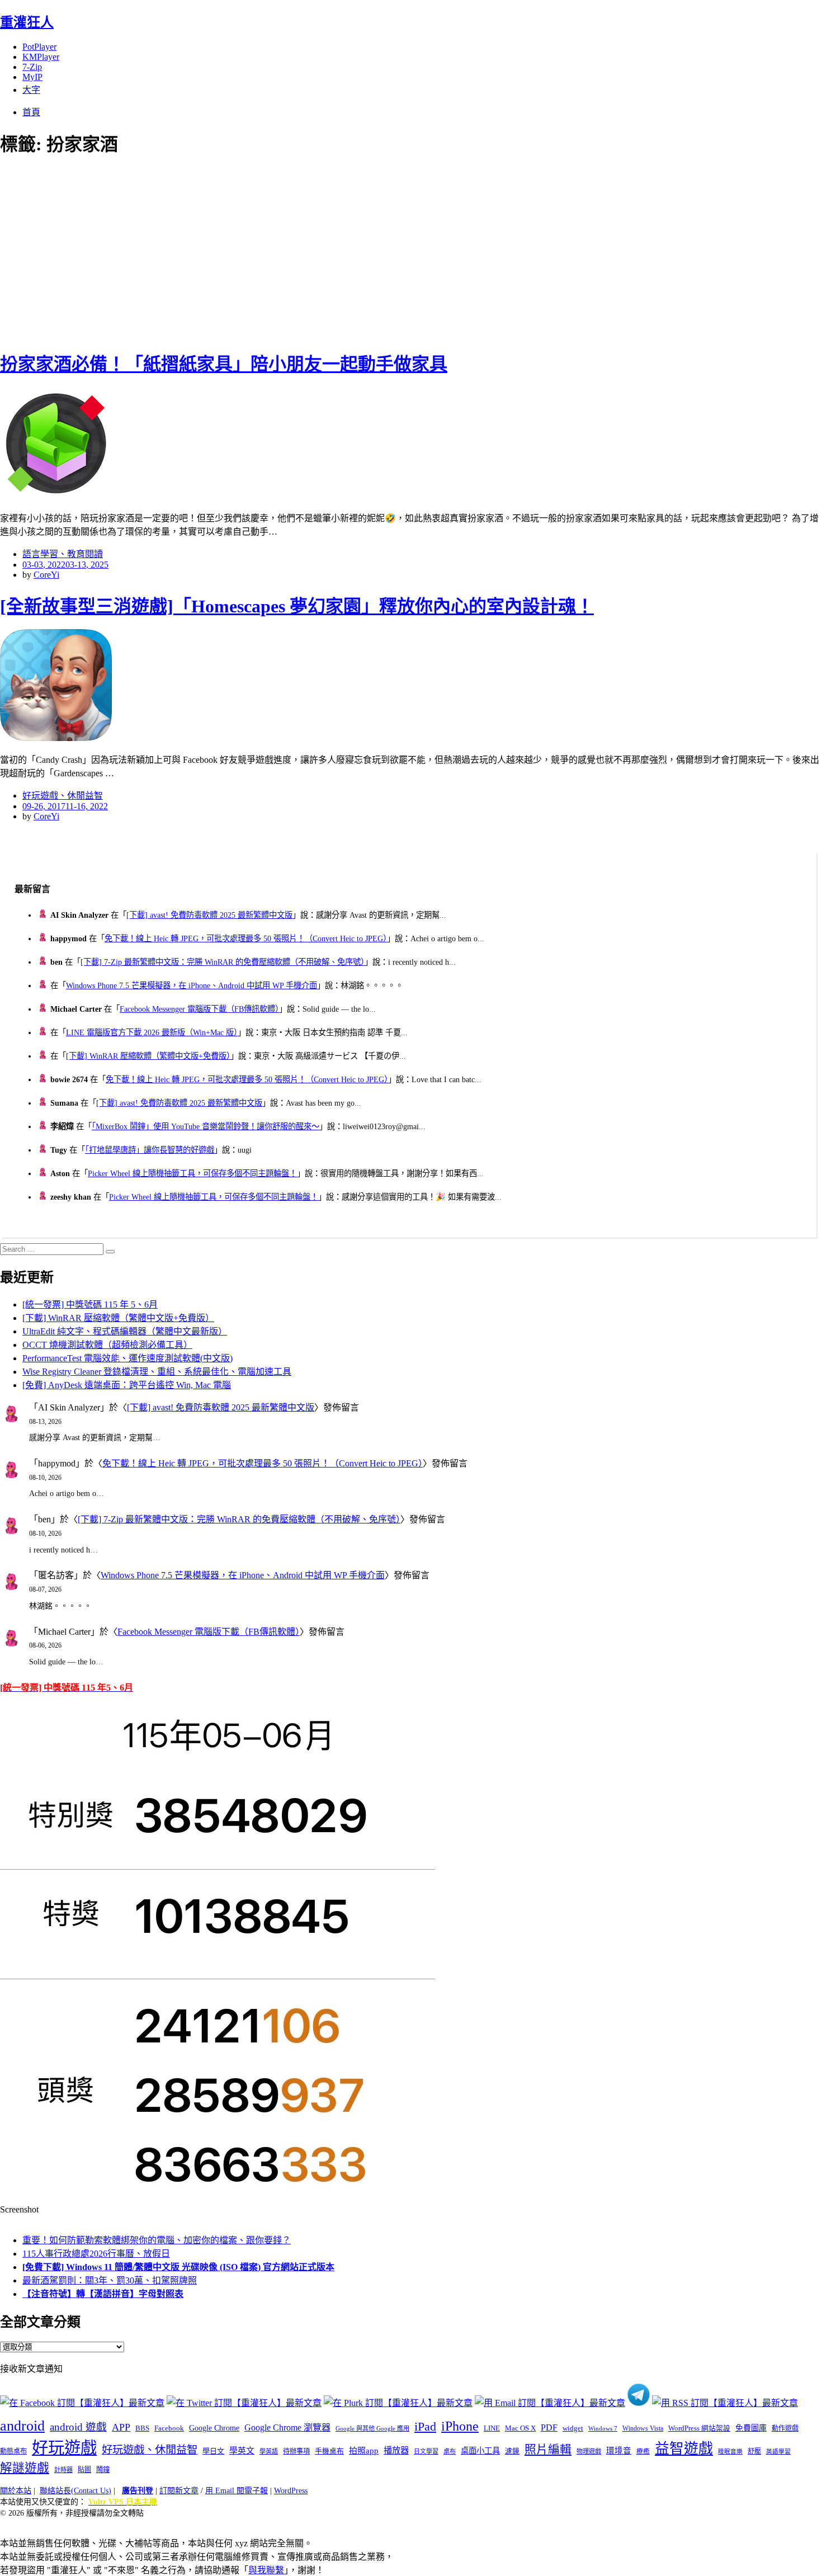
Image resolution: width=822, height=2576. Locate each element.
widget (573, 2428)
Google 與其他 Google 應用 (372, 2428)
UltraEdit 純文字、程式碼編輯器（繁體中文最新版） (125, 1331)
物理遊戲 (589, 2451)
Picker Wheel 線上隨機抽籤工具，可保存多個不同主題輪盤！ (192, 1173)
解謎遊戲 (25, 2468)
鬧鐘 (103, 2470)
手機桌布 (329, 2451)
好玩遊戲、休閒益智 (63, 796)
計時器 (63, 2470)
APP (121, 2427)
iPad (425, 2427)
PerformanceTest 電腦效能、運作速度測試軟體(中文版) (127, 1358)
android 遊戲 (78, 2427)
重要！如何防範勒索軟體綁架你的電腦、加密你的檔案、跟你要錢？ (157, 2240)
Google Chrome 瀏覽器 (287, 2428)
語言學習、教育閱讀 (63, 554)
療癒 (643, 2451)
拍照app (364, 2451)
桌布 (450, 2451)
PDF (549, 2428)
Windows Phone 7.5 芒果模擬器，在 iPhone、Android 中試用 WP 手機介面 (192, 985)
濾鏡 (512, 2451)
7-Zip (32, 67)
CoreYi (46, 575)
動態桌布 (13, 2451)
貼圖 (84, 2470)
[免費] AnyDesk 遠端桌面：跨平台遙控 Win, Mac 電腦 (127, 1385)
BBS (142, 2428)
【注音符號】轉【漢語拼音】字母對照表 (103, 2294)
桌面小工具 (480, 2451)
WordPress (291, 2491)
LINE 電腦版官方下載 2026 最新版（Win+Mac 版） (152, 1032)
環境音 (619, 2451)
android (22, 2426)
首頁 (31, 112)
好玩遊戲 (64, 2448)
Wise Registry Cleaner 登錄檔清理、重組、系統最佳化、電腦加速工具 (157, 1372)
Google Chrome (214, 2428)
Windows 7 (603, 2428)
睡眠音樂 (730, 2452)
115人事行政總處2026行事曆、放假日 (96, 2254)
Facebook (169, 2428)
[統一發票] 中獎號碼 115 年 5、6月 (90, 1304)
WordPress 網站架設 (699, 2428)
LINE (492, 2428)
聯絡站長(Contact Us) (75, 2491)
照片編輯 (548, 2450)
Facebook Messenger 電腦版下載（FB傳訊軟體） (199, 1009)
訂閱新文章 (179, 2491)
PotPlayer (39, 47)
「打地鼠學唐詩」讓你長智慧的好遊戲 (150, 1150)
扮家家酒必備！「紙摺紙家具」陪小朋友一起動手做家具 (224, 364)
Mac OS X (520, 2428)
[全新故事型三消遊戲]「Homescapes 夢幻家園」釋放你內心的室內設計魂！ (297, 606)
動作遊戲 (785, 2428)
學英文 (242, 2451)
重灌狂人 (27, 22)
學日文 (213, 2451)
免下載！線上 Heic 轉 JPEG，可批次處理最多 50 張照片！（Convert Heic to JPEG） (246, 938)
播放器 (396, 2450)
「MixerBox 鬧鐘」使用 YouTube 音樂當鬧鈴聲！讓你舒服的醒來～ (206, 1126)
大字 (31, 90)
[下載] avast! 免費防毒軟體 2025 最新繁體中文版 (209, 915)
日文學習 (426, 2451)
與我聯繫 (266, 2570)
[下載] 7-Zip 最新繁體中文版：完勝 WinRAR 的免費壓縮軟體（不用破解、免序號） (223, 962)
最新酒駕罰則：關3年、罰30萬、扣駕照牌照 (110, 2280)
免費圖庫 (751, 2428)
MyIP (32, 77)
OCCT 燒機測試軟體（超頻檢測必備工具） (107, 1345)
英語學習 (778, 2452)
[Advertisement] (201, 252)
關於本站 (16, 2491)
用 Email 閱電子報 (237, 2491)
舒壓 (754, 2451)
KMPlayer (41, 57)
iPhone (460, 2426)
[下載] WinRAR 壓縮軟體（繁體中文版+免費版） (148, 1056)
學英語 (269, 2451)
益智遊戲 (684, 2449)
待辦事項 (296, 2451)
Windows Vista (643, 2428)
